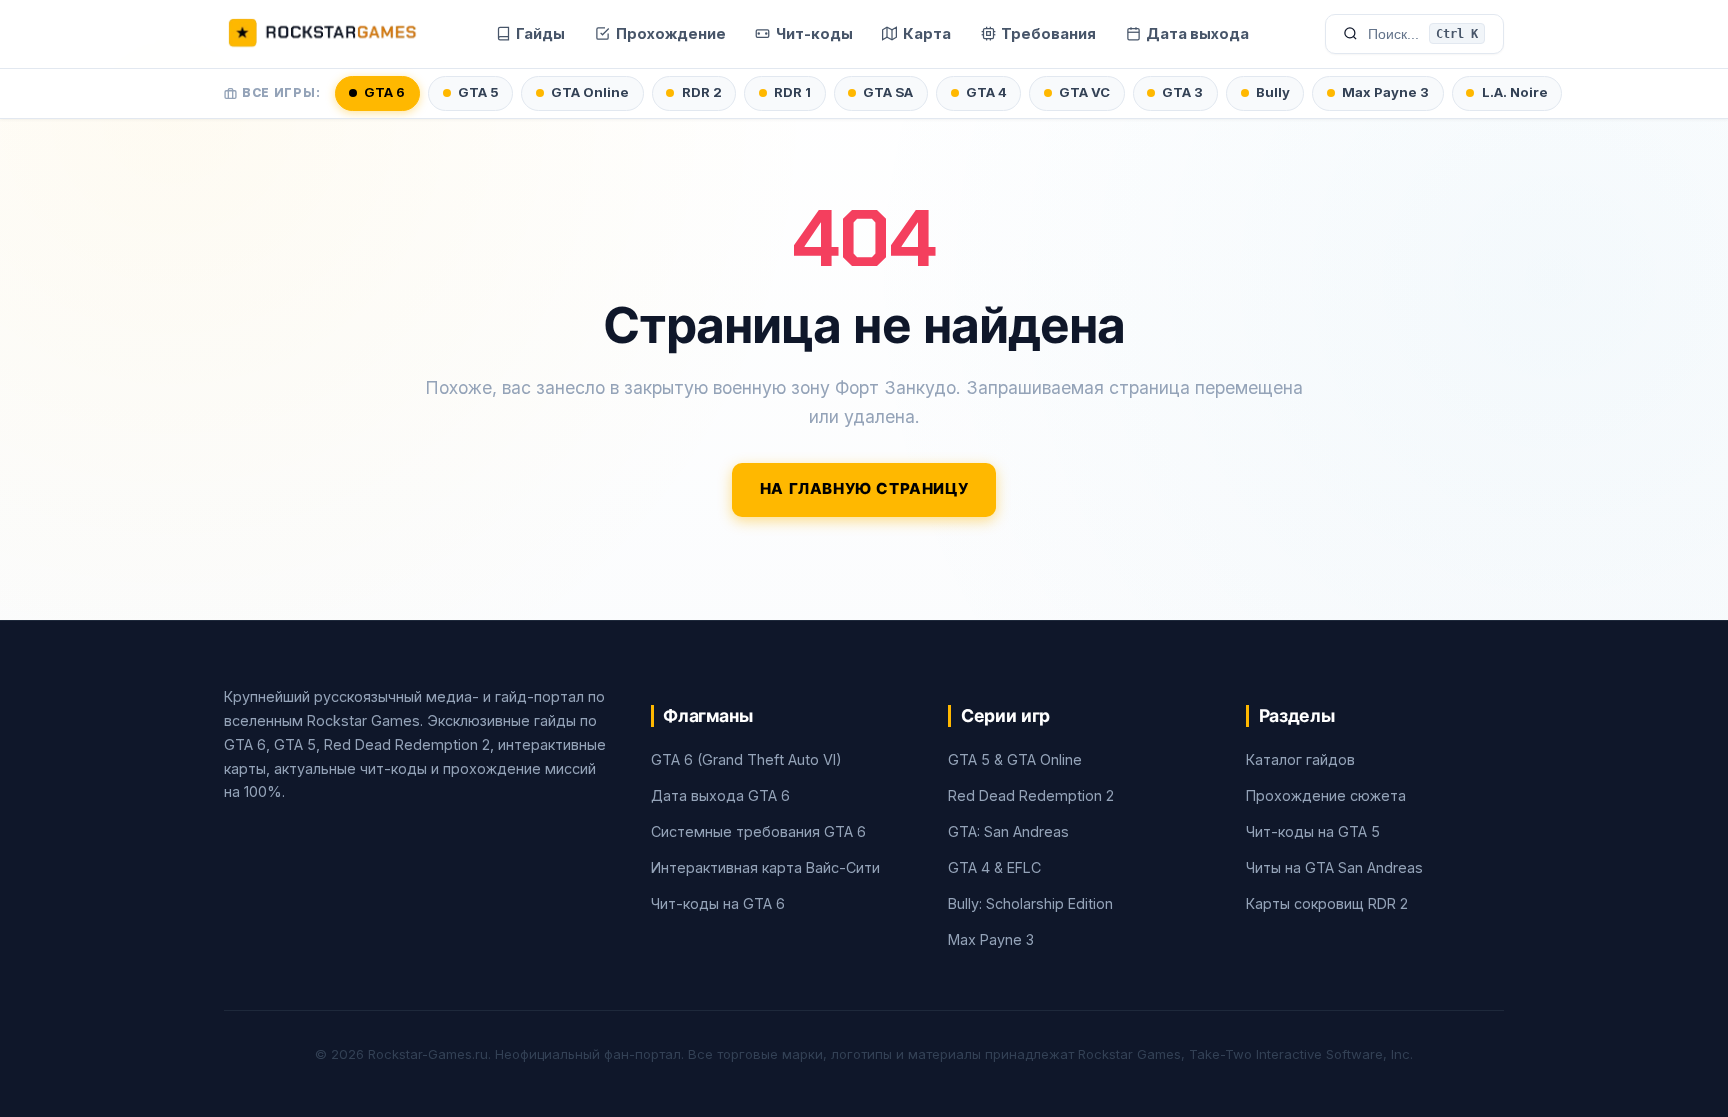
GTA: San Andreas (1008, 831)
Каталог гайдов (1300, 759)
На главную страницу (864, 489)
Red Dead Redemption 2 (1031, 795)
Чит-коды (814, 34)
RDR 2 (702, 92)
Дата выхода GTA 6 (720, 795)
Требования (1048, 34)
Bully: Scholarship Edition (1030, 903)
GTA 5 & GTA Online (1015, 759)
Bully (1273, 92)
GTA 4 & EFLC (994, 867)
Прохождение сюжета (1326, 795)
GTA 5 (478, 92)
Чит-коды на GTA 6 (718, 903)
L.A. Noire (1515, 92)
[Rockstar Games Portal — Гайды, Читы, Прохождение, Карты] (322, 34)
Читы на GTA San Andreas (1334, 867)
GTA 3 (1182, 92)
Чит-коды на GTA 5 (1313, 831)
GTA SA (888, 92)
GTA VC (1084, 92)
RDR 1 (792, 92)
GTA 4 (986, 92)
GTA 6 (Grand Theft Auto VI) (746, 759)
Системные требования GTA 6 (758, 831)
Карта (927, 34)
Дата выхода (1197, 34)
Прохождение (671, 34)
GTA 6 (384, 92)
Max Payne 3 (1385, 92)
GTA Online (590, 92)
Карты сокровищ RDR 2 (1327, 903)
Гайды (540, 34)
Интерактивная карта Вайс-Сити (765, 867)
